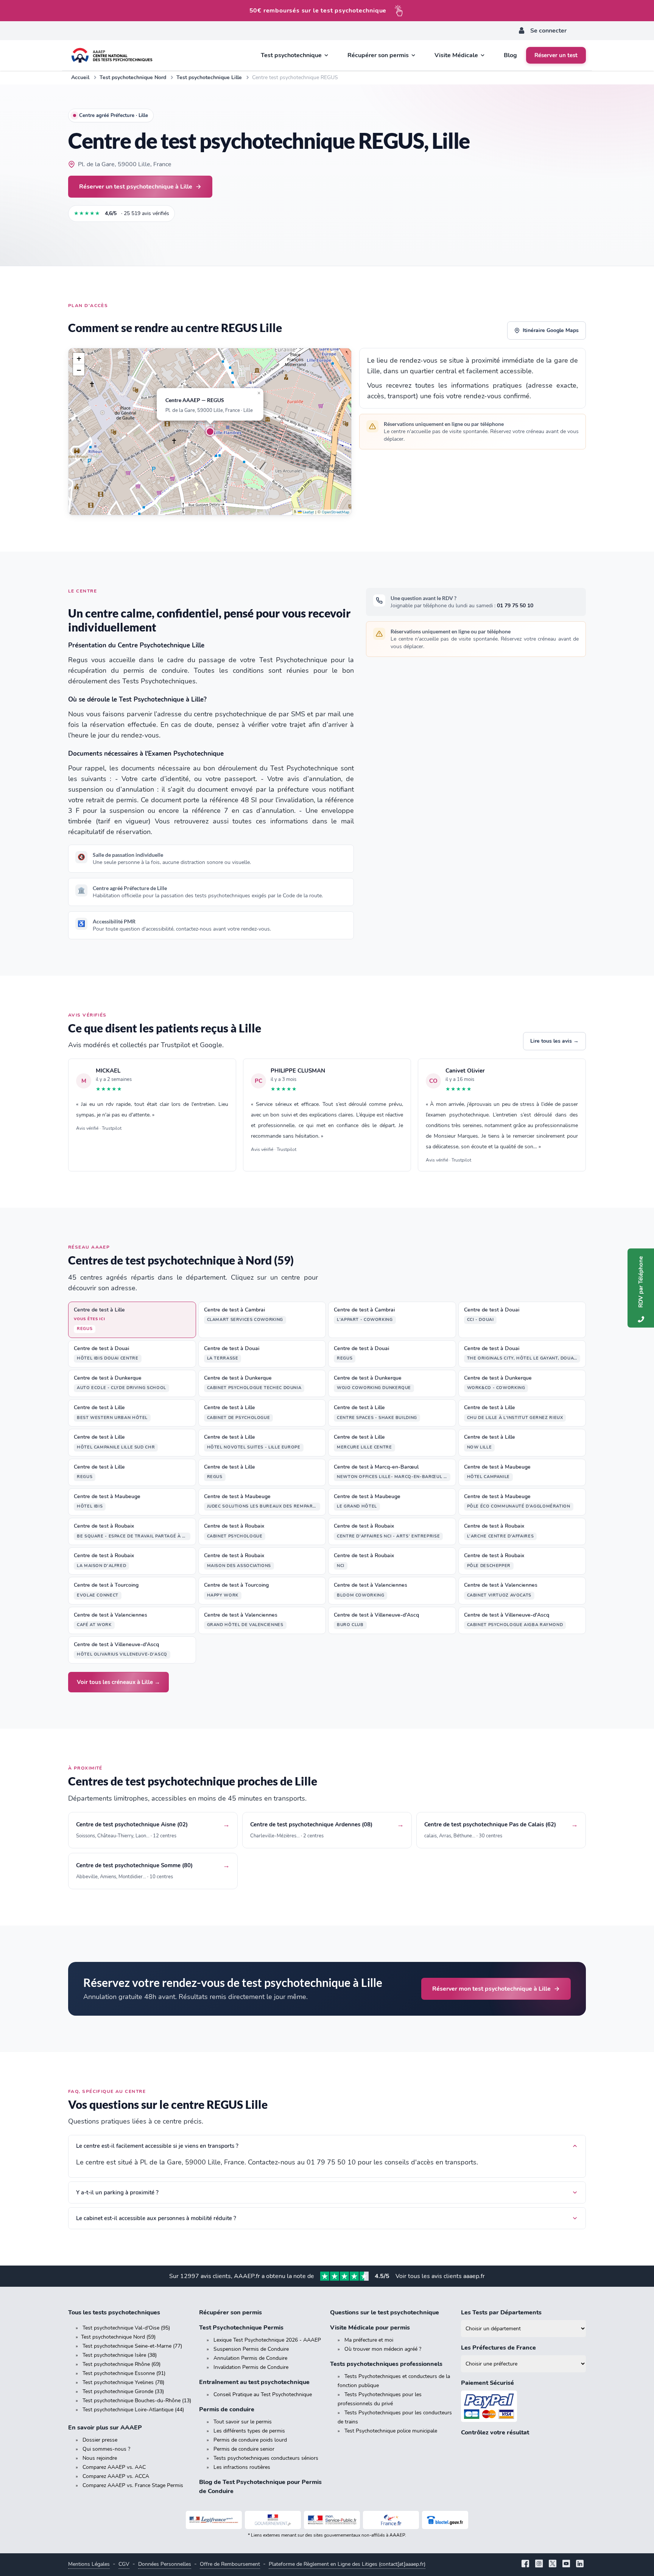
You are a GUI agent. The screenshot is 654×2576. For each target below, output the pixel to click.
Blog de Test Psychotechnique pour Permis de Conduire (260, 2487)
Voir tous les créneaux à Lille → (118, 1682)
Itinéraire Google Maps (551, 330)
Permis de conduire (227, 2409)
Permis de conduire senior (244, 2449)
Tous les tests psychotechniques (114, 2312)
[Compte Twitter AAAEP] (553, 2564)
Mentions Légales (89, 2564)
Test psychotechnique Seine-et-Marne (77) (132, 2346)
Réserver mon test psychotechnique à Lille (491, 1989)
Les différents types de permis (249, 2431)
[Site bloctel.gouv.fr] (445, 2520)
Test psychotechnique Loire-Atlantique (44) (133, 2410)
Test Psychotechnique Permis (241, 2328)
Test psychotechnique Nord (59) (118, 2337)
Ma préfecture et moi (369, 2340)
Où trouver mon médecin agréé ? (383, 2349)
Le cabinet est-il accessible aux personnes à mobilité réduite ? (156, 2218)
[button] (210, 432)
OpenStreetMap (336, 512)
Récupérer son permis (230, 2312)
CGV (124, 2564)
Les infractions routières (242, 2467)
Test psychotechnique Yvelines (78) (123, 2382)
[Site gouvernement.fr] (273, 2520)
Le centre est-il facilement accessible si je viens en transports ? (157, 2146)
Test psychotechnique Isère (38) (120, 2355)
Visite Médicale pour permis (370, 2328)
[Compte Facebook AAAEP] (525, 2564)
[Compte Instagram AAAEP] (539, 2564)
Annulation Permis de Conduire (250, 2358)
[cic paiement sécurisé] (523, 2406)
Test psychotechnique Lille (209, 77)
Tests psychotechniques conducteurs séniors (266, 2458)
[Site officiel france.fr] (391, 2520)
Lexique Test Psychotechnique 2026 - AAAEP (267, 2340)
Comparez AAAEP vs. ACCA (116, 2476)
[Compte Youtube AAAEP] (566, 2564)
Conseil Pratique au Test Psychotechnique (263, 2394)
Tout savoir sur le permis (243, 2422)
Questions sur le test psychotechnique (385, 2312)
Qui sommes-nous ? (106, 2449)
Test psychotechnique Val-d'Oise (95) (126, 2328)
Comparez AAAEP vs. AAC (114, 2467)
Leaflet (308, 512)
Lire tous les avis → (554, 1041)
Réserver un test (556, 55)
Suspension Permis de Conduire (251, 2349)
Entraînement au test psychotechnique (254, 2382)
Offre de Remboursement (230, 2564)
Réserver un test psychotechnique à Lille (136, 186)
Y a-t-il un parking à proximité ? (117, 2192)
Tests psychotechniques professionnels (386, 2364)
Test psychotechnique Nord (133, 77)
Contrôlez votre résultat (495, 2433)
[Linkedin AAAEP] (580, 2564)
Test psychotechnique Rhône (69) (121, 2364)
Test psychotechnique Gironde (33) (123, 2391)
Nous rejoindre (100, 2458)
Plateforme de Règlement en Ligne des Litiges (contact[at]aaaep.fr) (347, 2564)
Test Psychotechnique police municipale (391, 2431)
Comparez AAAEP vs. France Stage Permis (133, 2485)
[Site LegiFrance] (214, 2520)
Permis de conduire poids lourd (250, 2440)
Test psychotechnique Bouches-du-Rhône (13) (137, 2401)
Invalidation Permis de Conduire (251, 2367)
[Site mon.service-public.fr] (332, 2520)
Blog (510, 55)
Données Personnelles (165, 2564)
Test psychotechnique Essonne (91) (124, 2373)
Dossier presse (100, 2440)
